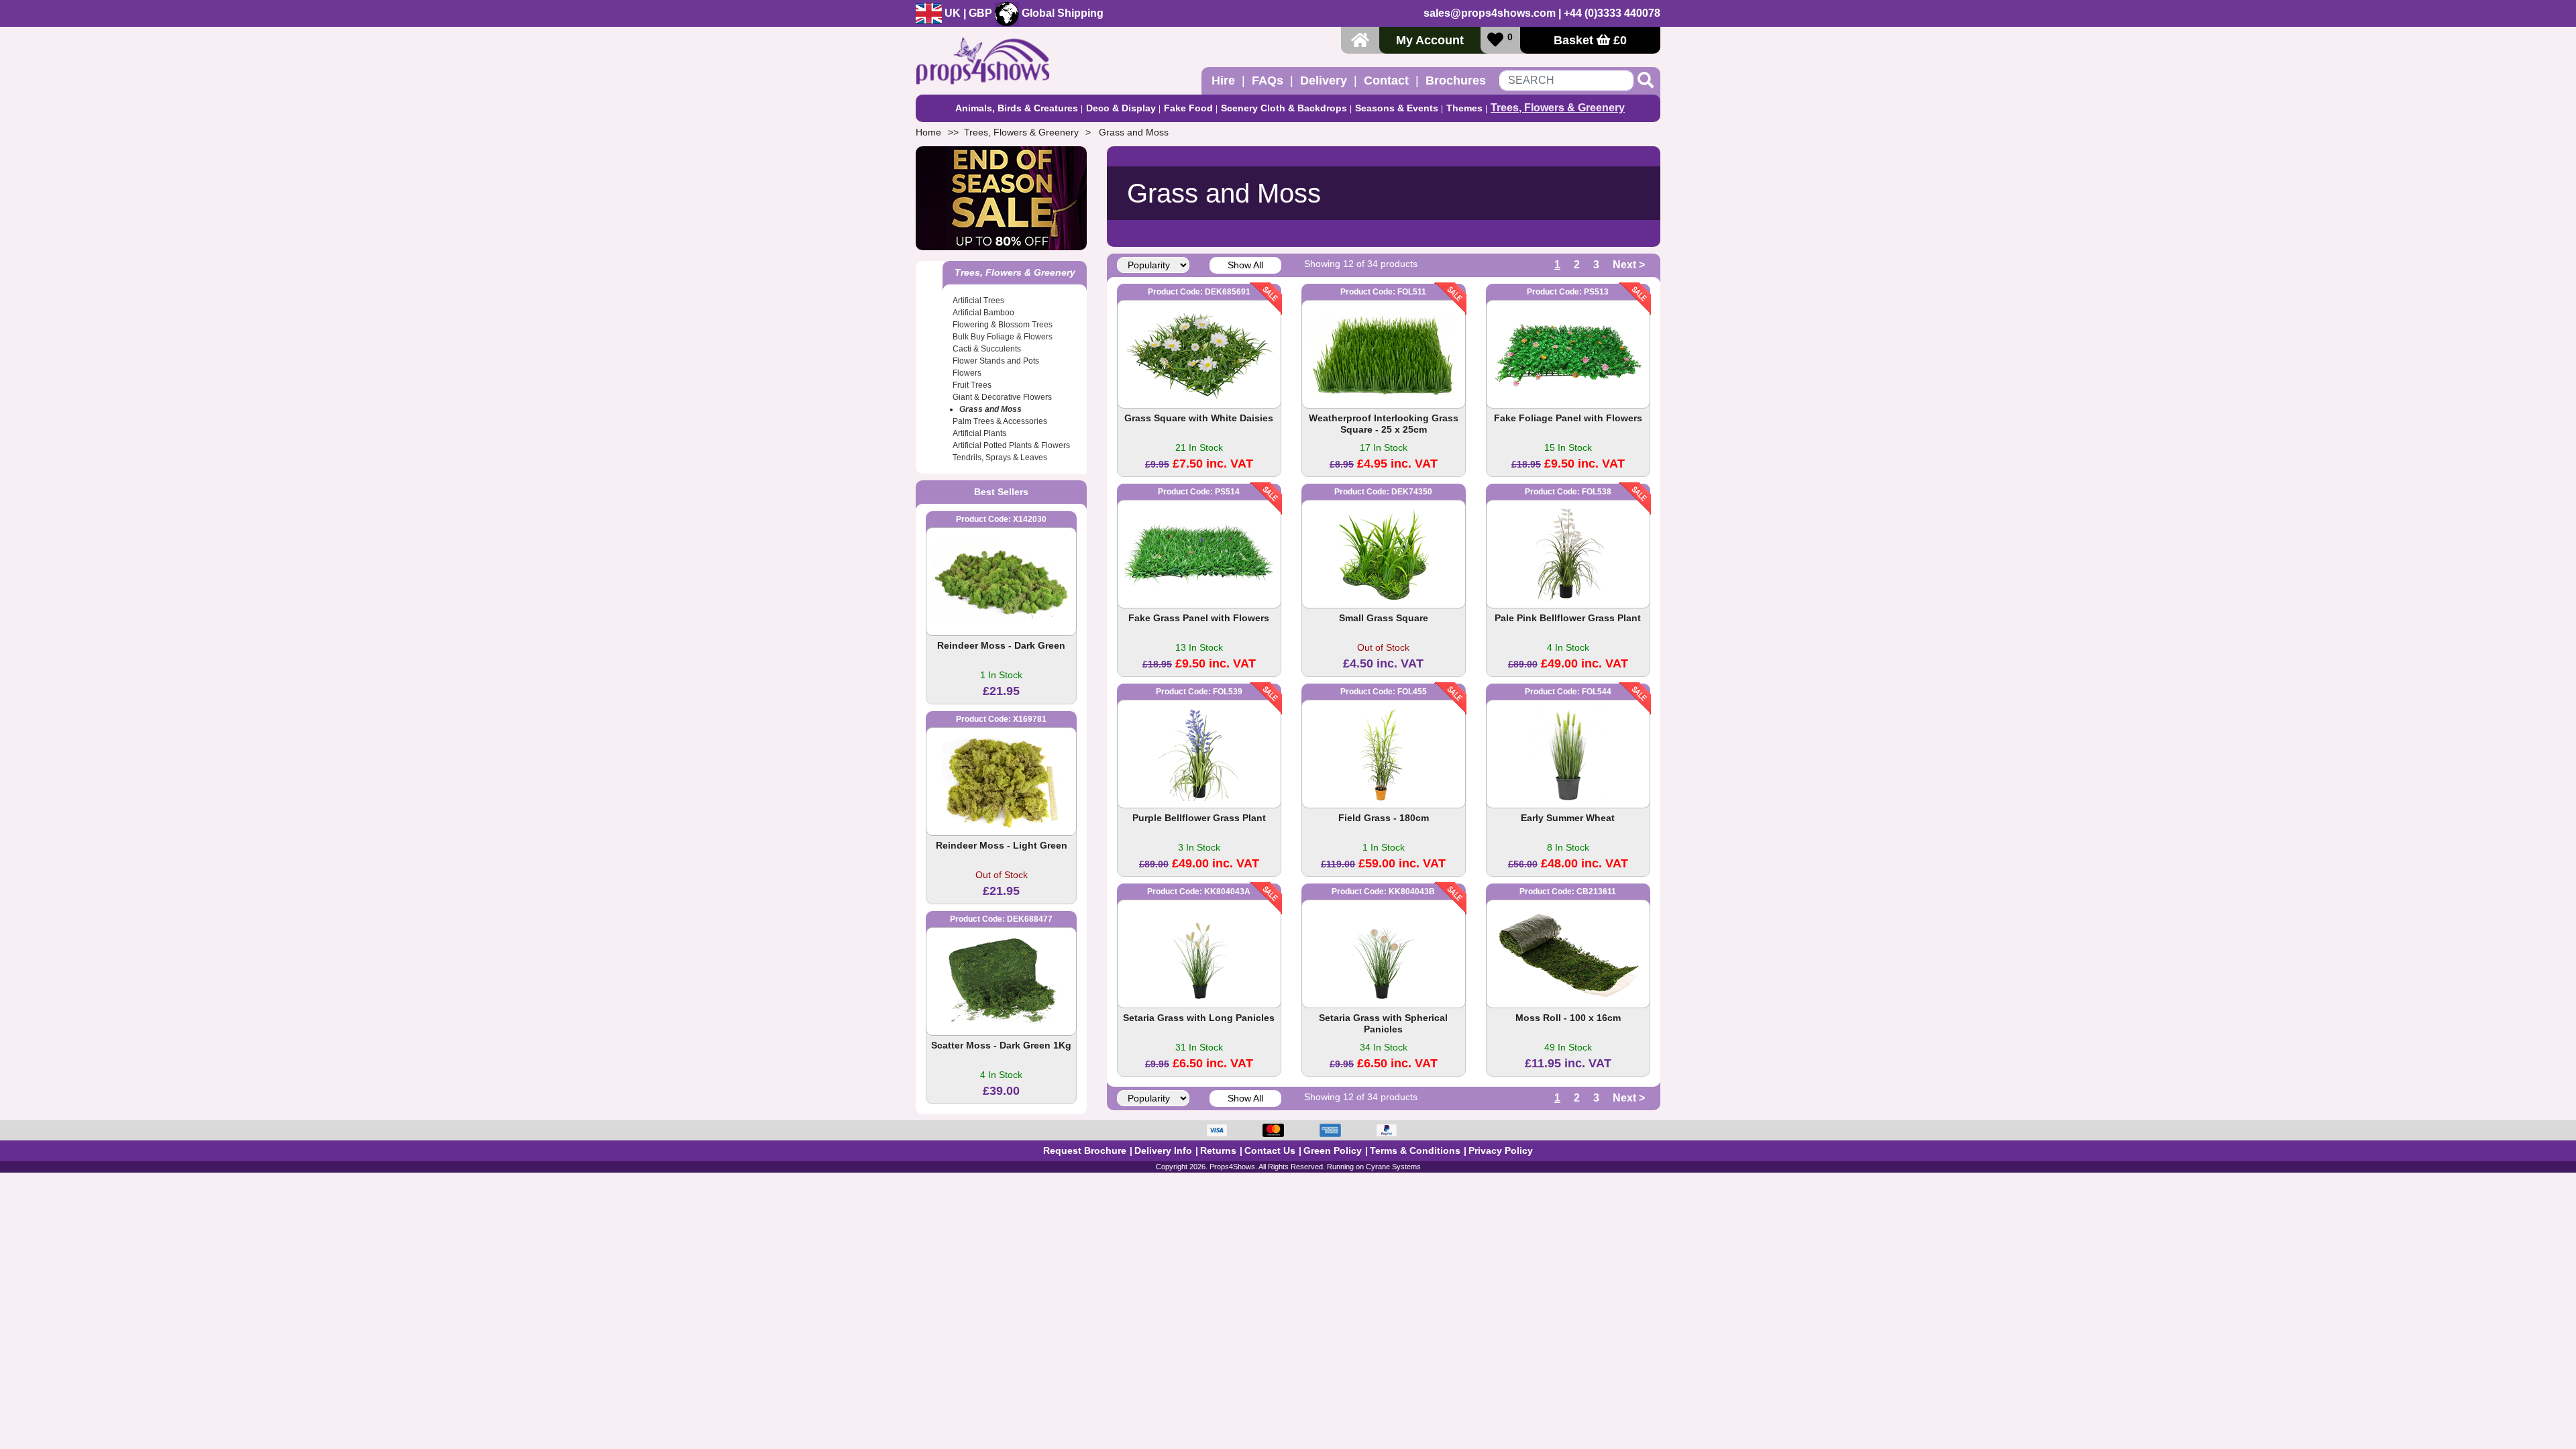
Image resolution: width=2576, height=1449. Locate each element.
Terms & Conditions (1415, 1150)
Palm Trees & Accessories (1000, 421)
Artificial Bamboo (983, 313)
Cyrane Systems (1393, 1167)
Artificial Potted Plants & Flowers (1011, 445)
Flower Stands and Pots (996, 361)
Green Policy (1333, 1150)
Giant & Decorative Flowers (1002, 397)
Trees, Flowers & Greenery (1558, 108)
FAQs (1268, 80)
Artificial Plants (979, 433)
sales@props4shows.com (1490, 13)
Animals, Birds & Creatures (1017, 108)
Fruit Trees (972, 385)
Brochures (1456, 80)
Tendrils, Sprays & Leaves (1000, 458)
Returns (1218, 1150)
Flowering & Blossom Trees (1003, 325)
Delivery (1324, 80)
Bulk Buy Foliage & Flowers (1003, 337)
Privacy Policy (1501, 1150)
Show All (1245, 265)
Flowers (967, 373)
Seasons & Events (1397, 108)
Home (928, 132)
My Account (1430, 40)
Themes (1464, 108)
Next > (1629, 265)
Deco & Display (1121, 108)
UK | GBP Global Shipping (1023, 13)
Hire (1223, 80)
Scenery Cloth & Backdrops (1284, 108)
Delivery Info (1163, 1150)
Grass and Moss (1134, 132)
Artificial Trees (978, 301)
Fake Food (1188, 108)
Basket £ (1590, 40)
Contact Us (1270, 1150)
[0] (1495, 40)
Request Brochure (1085, 1150)
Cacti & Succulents (987, 349)
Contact (1386, 80)
